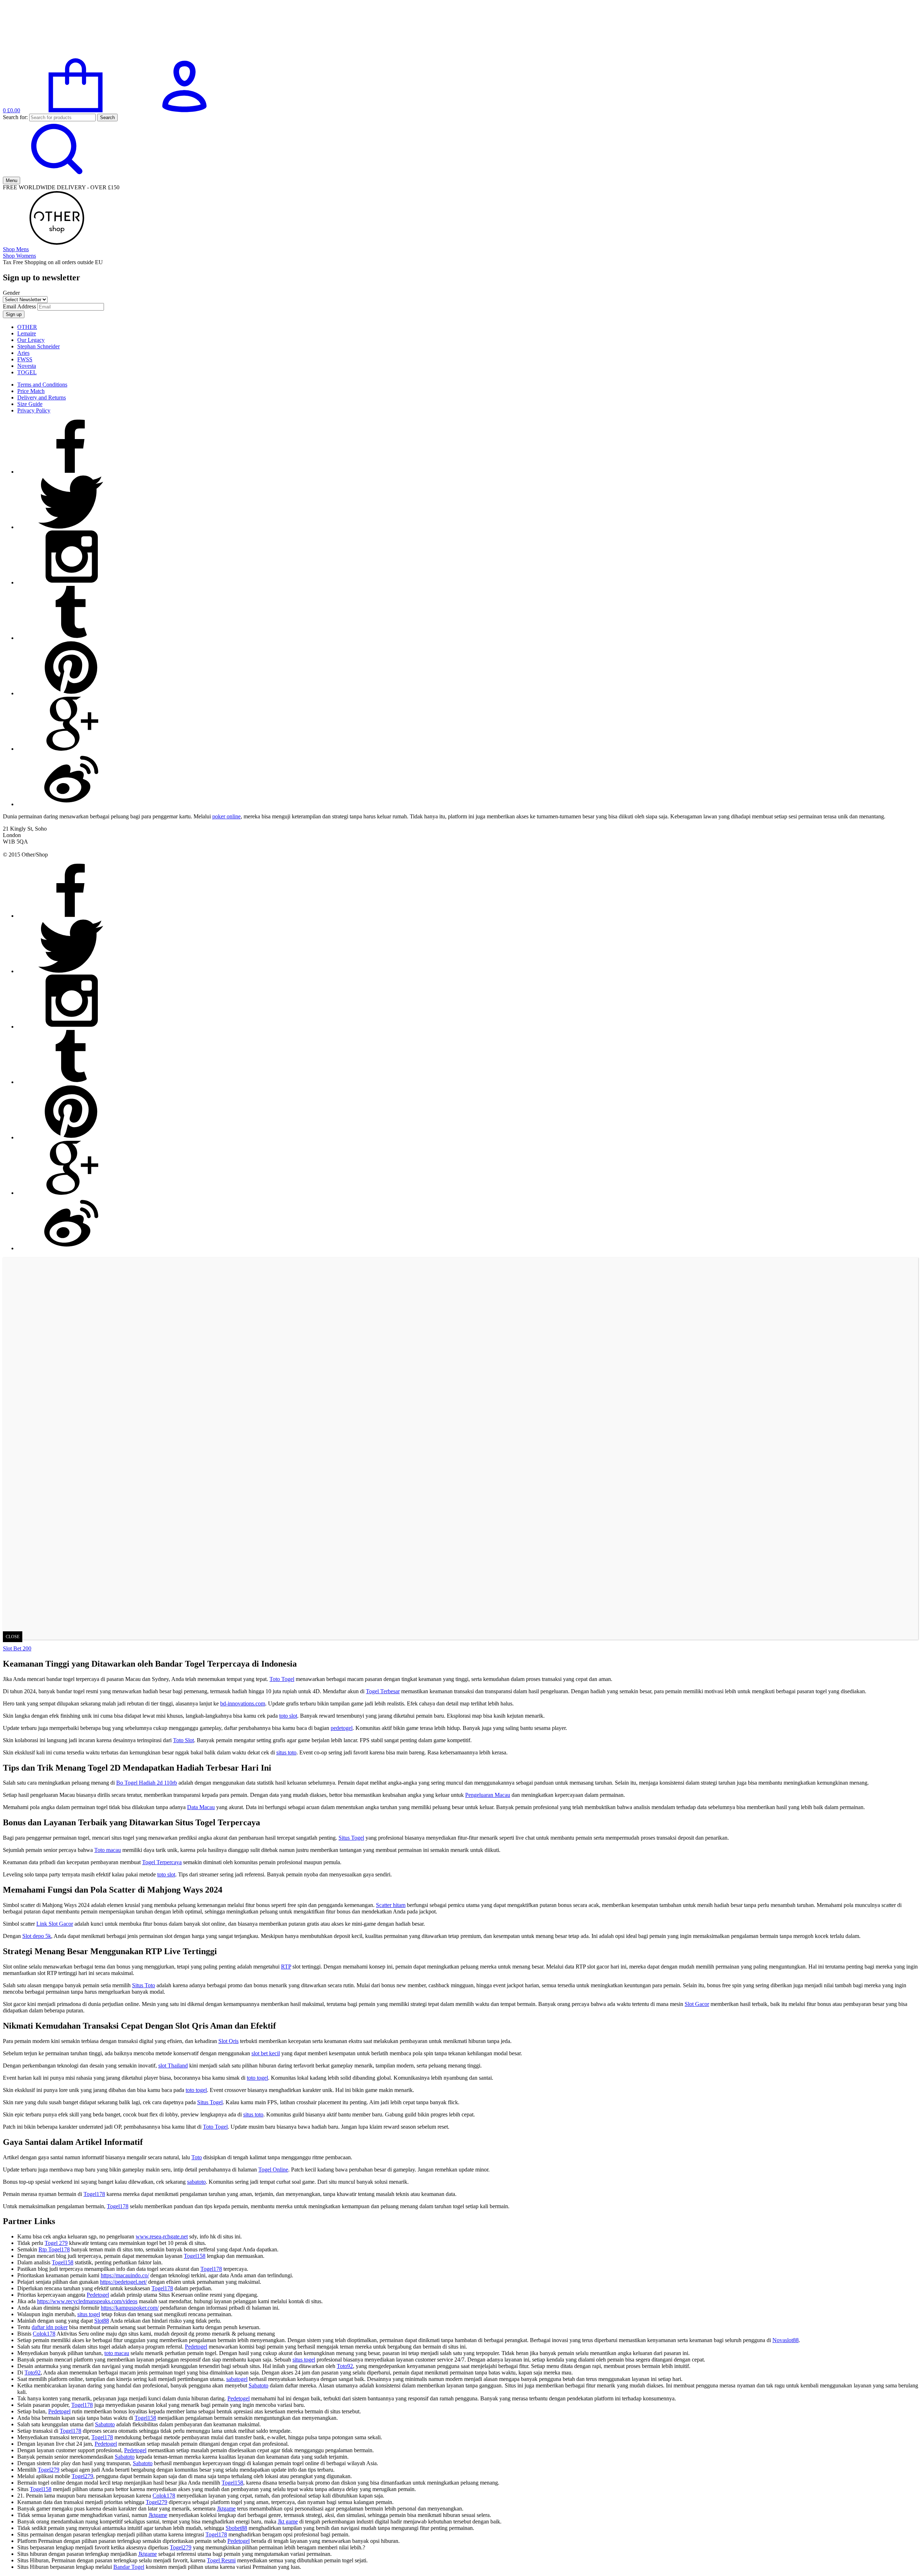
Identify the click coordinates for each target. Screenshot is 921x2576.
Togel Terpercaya (162, 1862)
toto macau (117, 2353)
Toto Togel (282, 1679)
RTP (286, 1967)
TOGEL (27, 372)
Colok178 (44, 2334)
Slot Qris (228, 2041)
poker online (226, 816)
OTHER (27, 327)
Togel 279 (56, 2243)
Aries (23, 353)
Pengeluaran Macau (488, 1795)
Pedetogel (98, 2295)
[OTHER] (57, 55)
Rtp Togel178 (54, 2249)
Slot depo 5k (37, 1936)
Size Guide (30, 404)
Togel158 (195, 2256)
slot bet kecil (266, 2053)
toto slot (288, 1716)
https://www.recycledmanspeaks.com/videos (87, 2301)
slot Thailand (173, 2066)
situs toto (286, 1752)
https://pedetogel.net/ (123, 2282)
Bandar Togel (129, 2567)
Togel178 (94, 2194)
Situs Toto (144, 1985)
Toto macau (108, 1850)
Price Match (31, 391)
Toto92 (345, 2366)
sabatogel (237, 2379)
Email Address (19, 306)
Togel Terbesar (383, 1691)
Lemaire (27, 333)
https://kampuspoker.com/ (130, 2308)
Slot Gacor (697, 2004)
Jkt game (288, 2521)
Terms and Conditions (42, 385)
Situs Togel (351, 1838)
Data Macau (201, 1807)
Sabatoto (258, 2385)
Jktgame (226, 2509)
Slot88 (102, 2321)
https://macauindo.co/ (125, 2275)
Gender (11, 293)
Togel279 (49, 2470)
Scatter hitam (391, 1905)
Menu (12, 180)
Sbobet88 (236, 2528)
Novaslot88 (786, 2340)
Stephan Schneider (38, 346)
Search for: (15, 117)
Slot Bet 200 (17, 1648)
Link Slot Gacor (55, 1924)
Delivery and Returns (42, 397)
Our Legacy (31, 340)
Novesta (27, 366)
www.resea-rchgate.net (162, 2236)
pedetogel (342, 1728)
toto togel (257, 2078)
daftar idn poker (50, 2327)
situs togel (89, 2314)
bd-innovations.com (243, 1703)
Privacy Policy (34, 410)
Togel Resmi (221, 2560)
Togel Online (273, 2170)
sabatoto (196, 2182)
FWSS (25, 359)
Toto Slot (183, 1740)
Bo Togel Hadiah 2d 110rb (147, 1783)
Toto (197, 2157)
